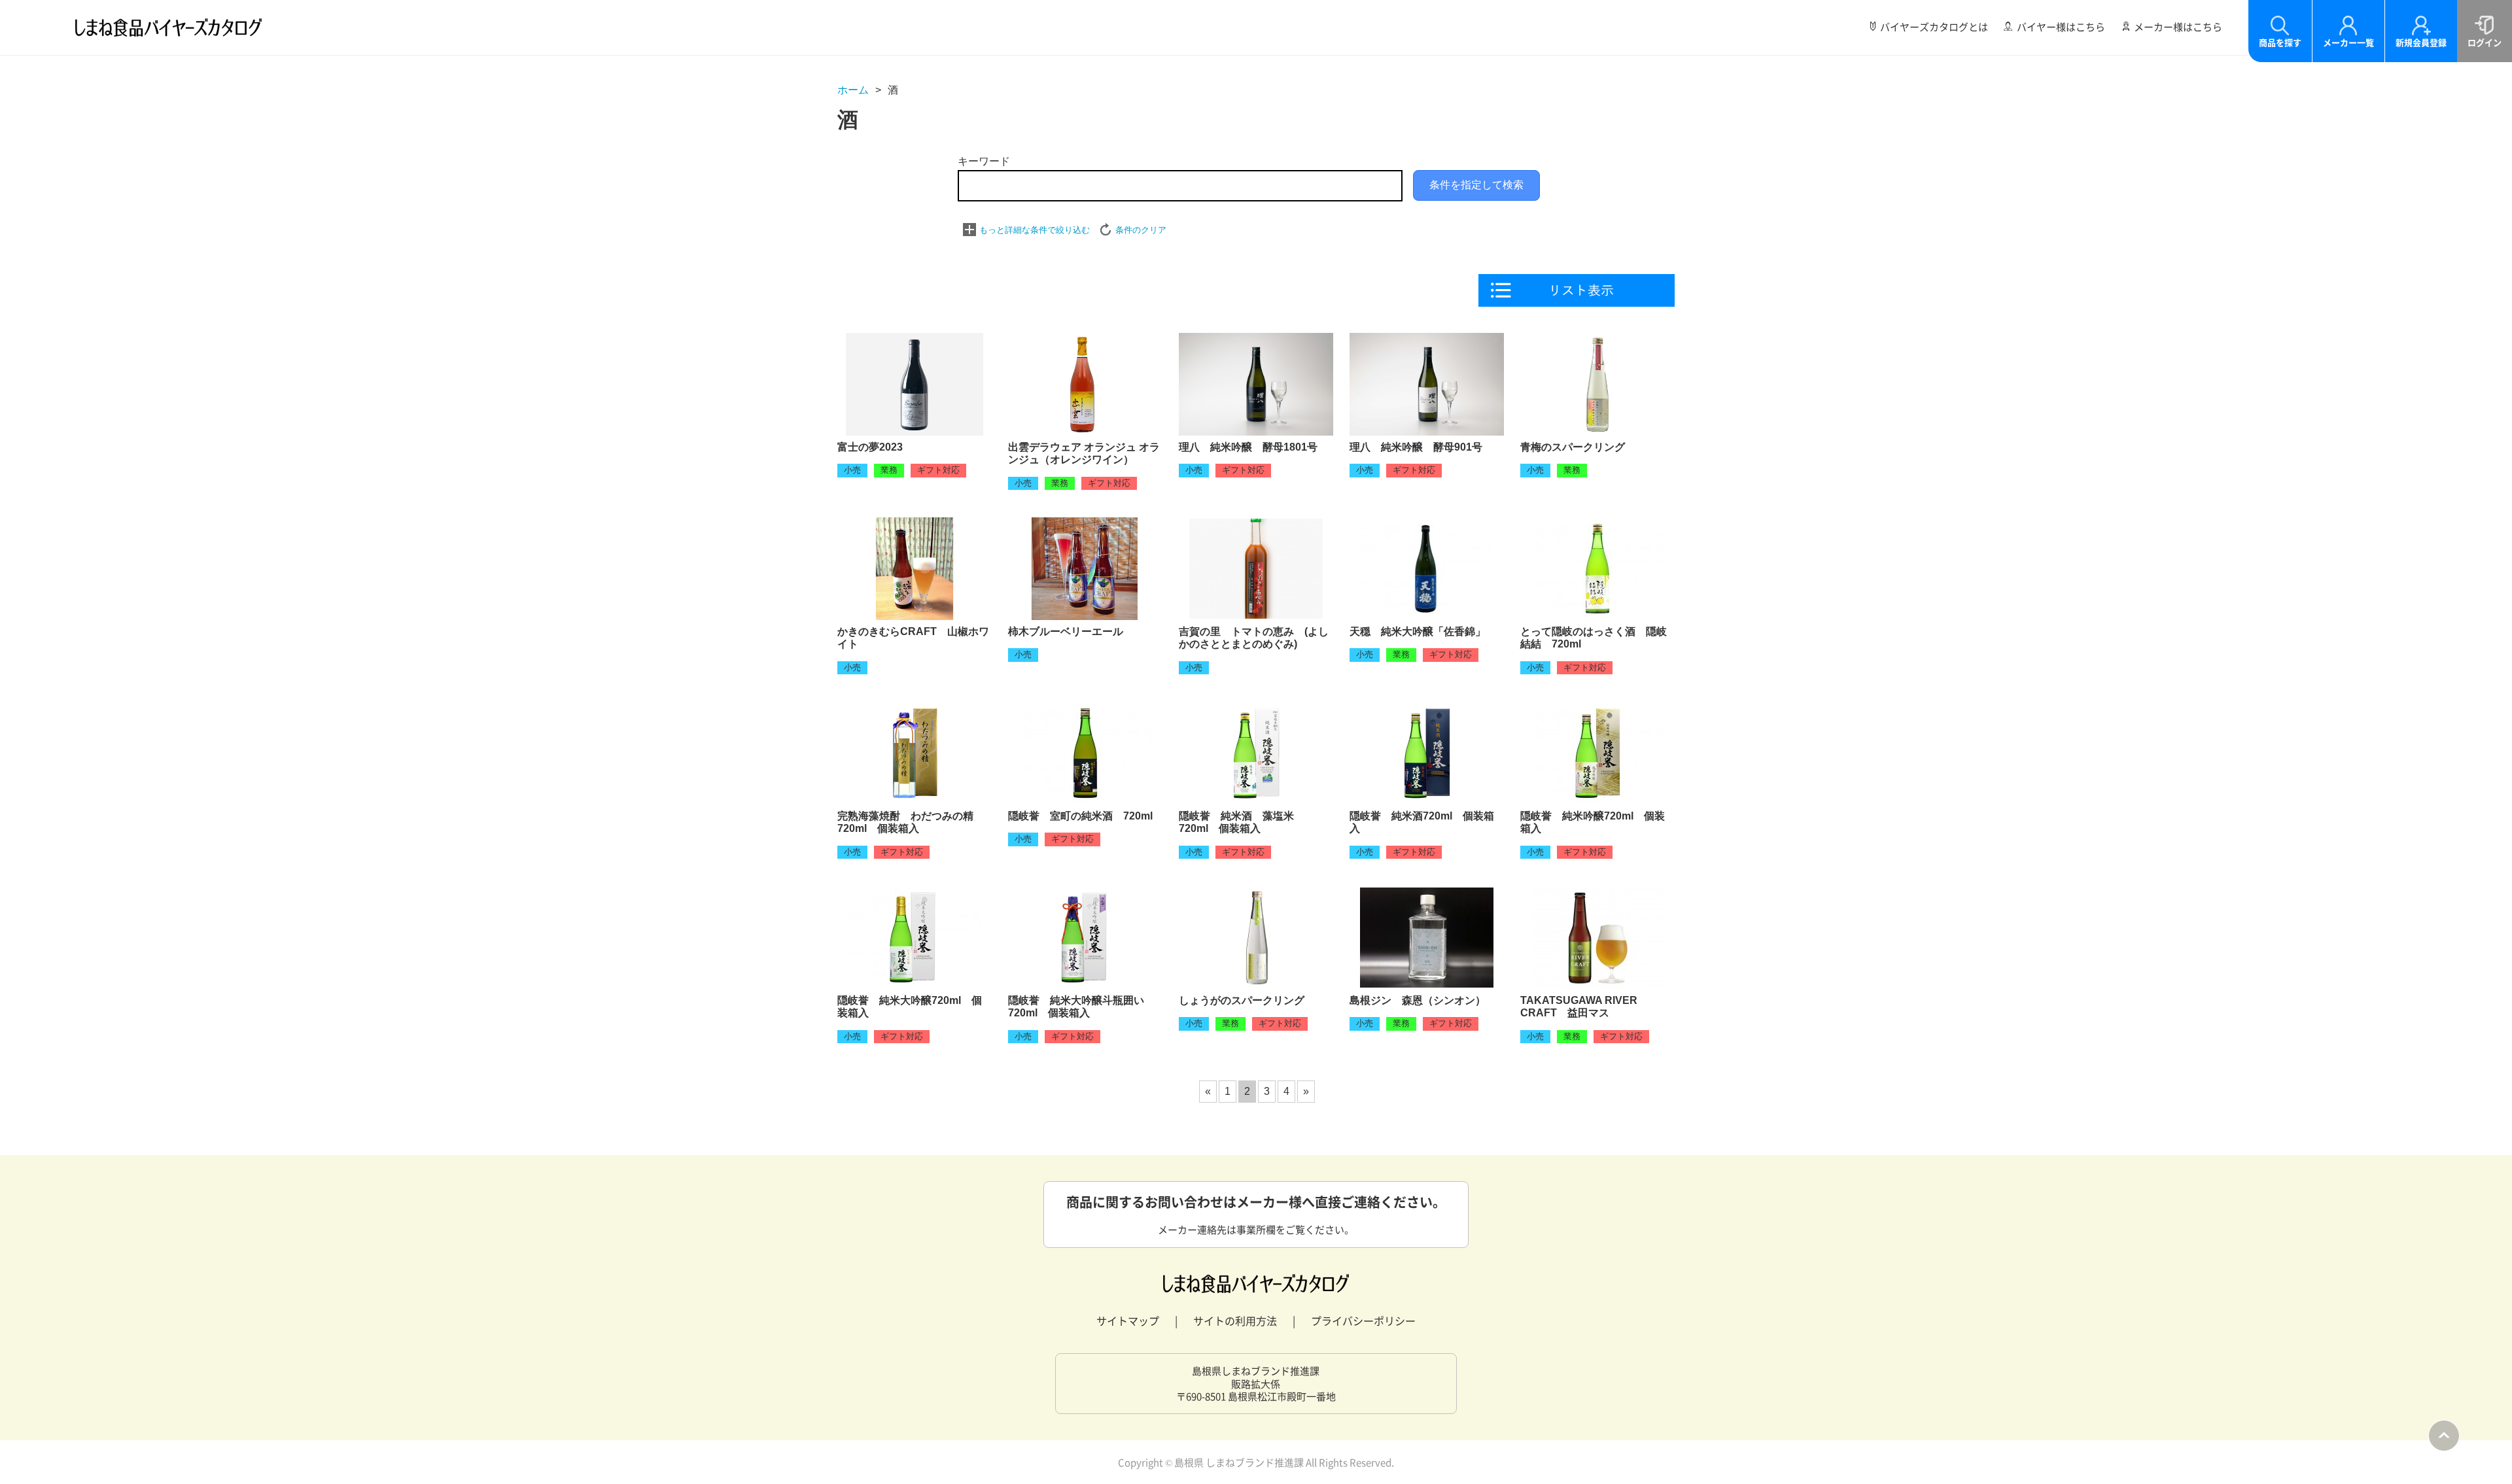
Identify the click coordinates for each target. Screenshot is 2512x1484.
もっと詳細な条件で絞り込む (1035, 230)
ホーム (853, 90)
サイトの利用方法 (1235, 1320)
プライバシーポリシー (1363, 1320)
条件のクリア (1141, 230)
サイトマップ (1128, 1320)
